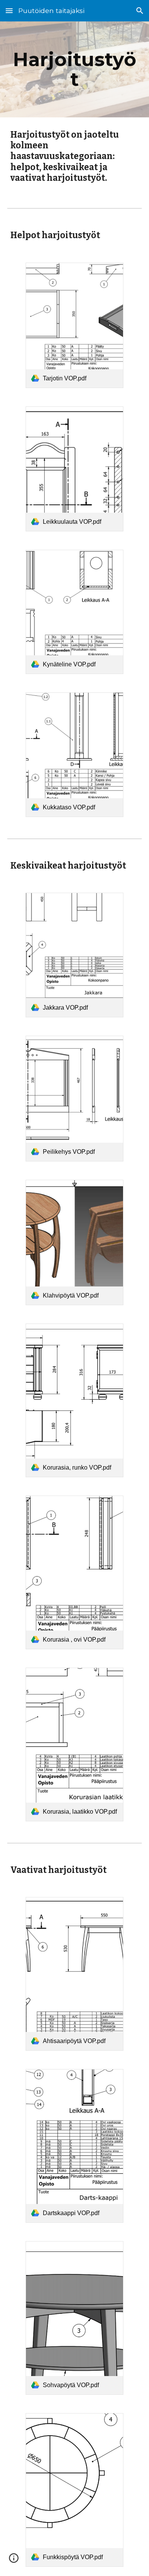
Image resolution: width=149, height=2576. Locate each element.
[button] (9, 11)
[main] (74, 69)
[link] (75, 325)
